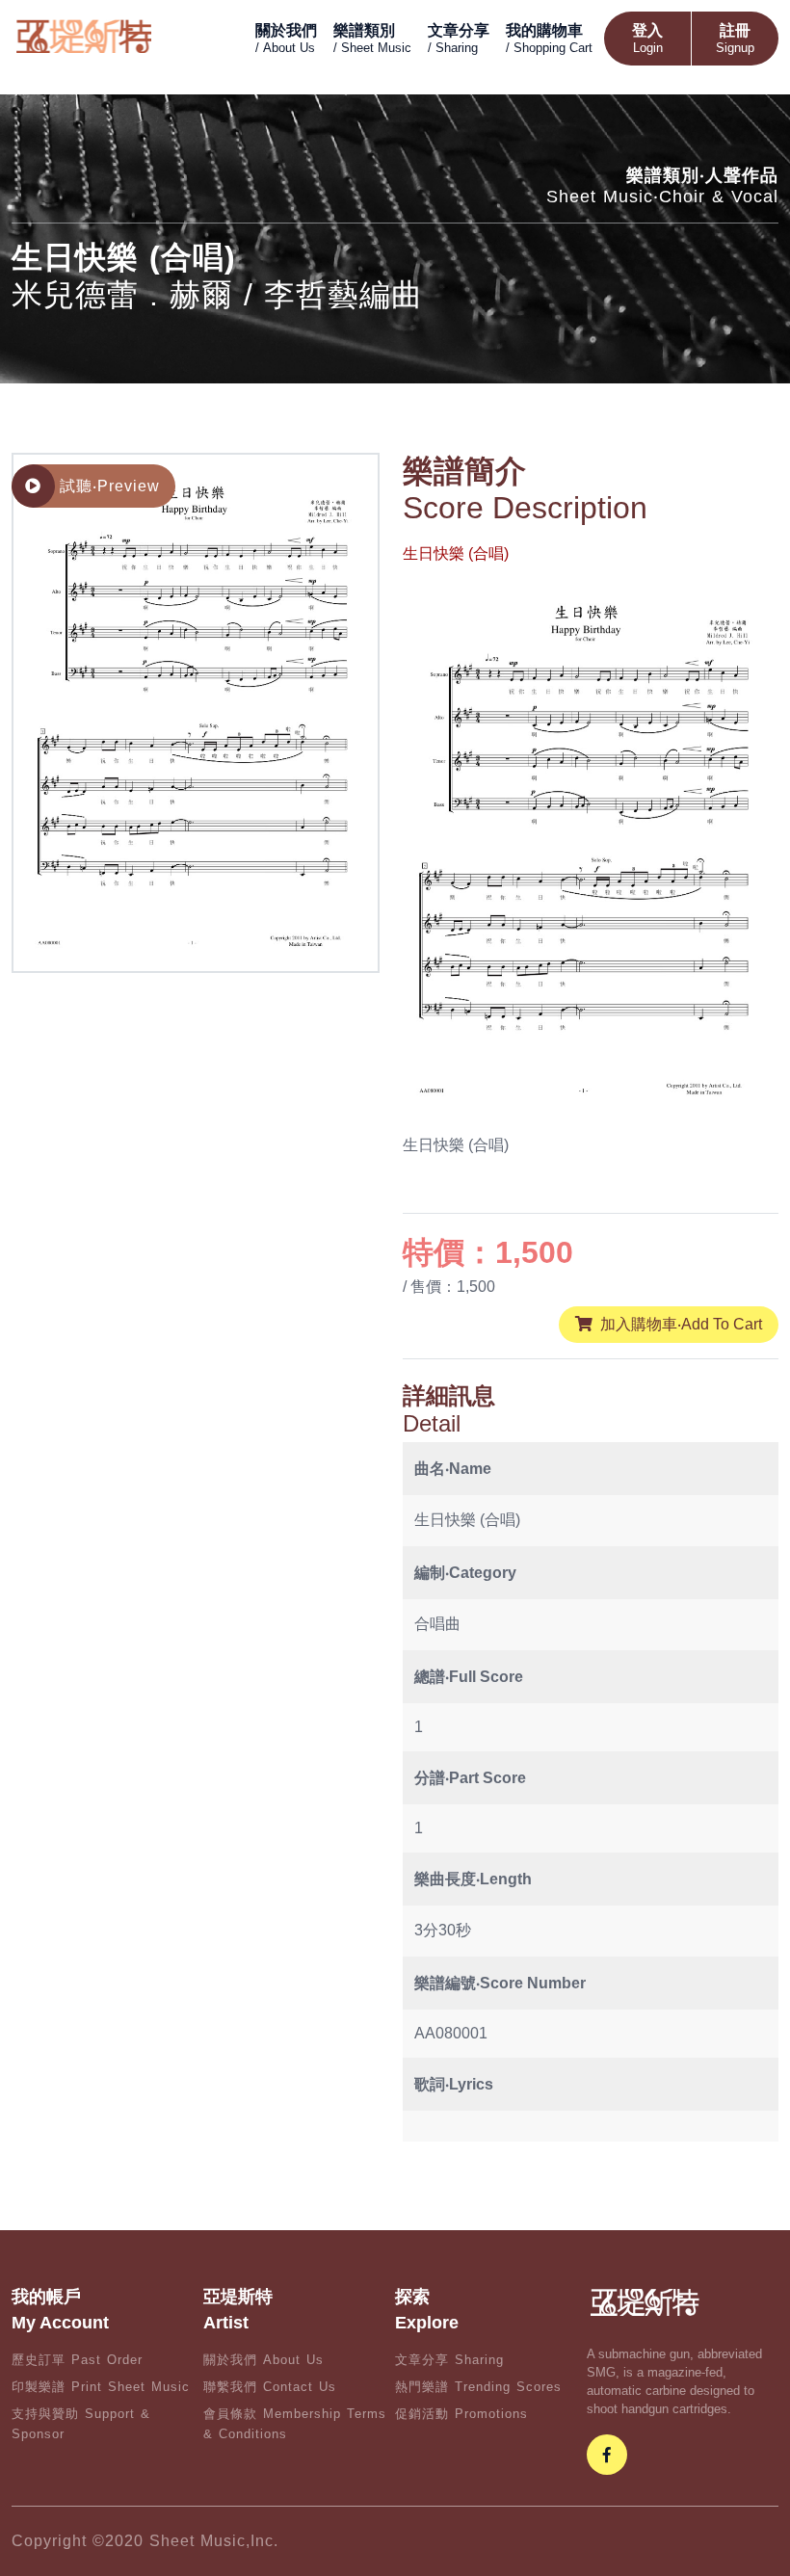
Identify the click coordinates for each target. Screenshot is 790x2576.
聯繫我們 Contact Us (270, 2387)
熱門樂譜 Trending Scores (478, 2387)
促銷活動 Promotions (461, 2414)
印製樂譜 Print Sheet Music (101, 2387)
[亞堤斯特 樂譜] (84, 36)
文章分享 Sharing (449, 2360)
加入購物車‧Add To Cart (681, 1324)
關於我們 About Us (263, 2360)
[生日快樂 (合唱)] (196, 711)
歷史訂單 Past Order (77, 2360)
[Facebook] (607, 2455)
